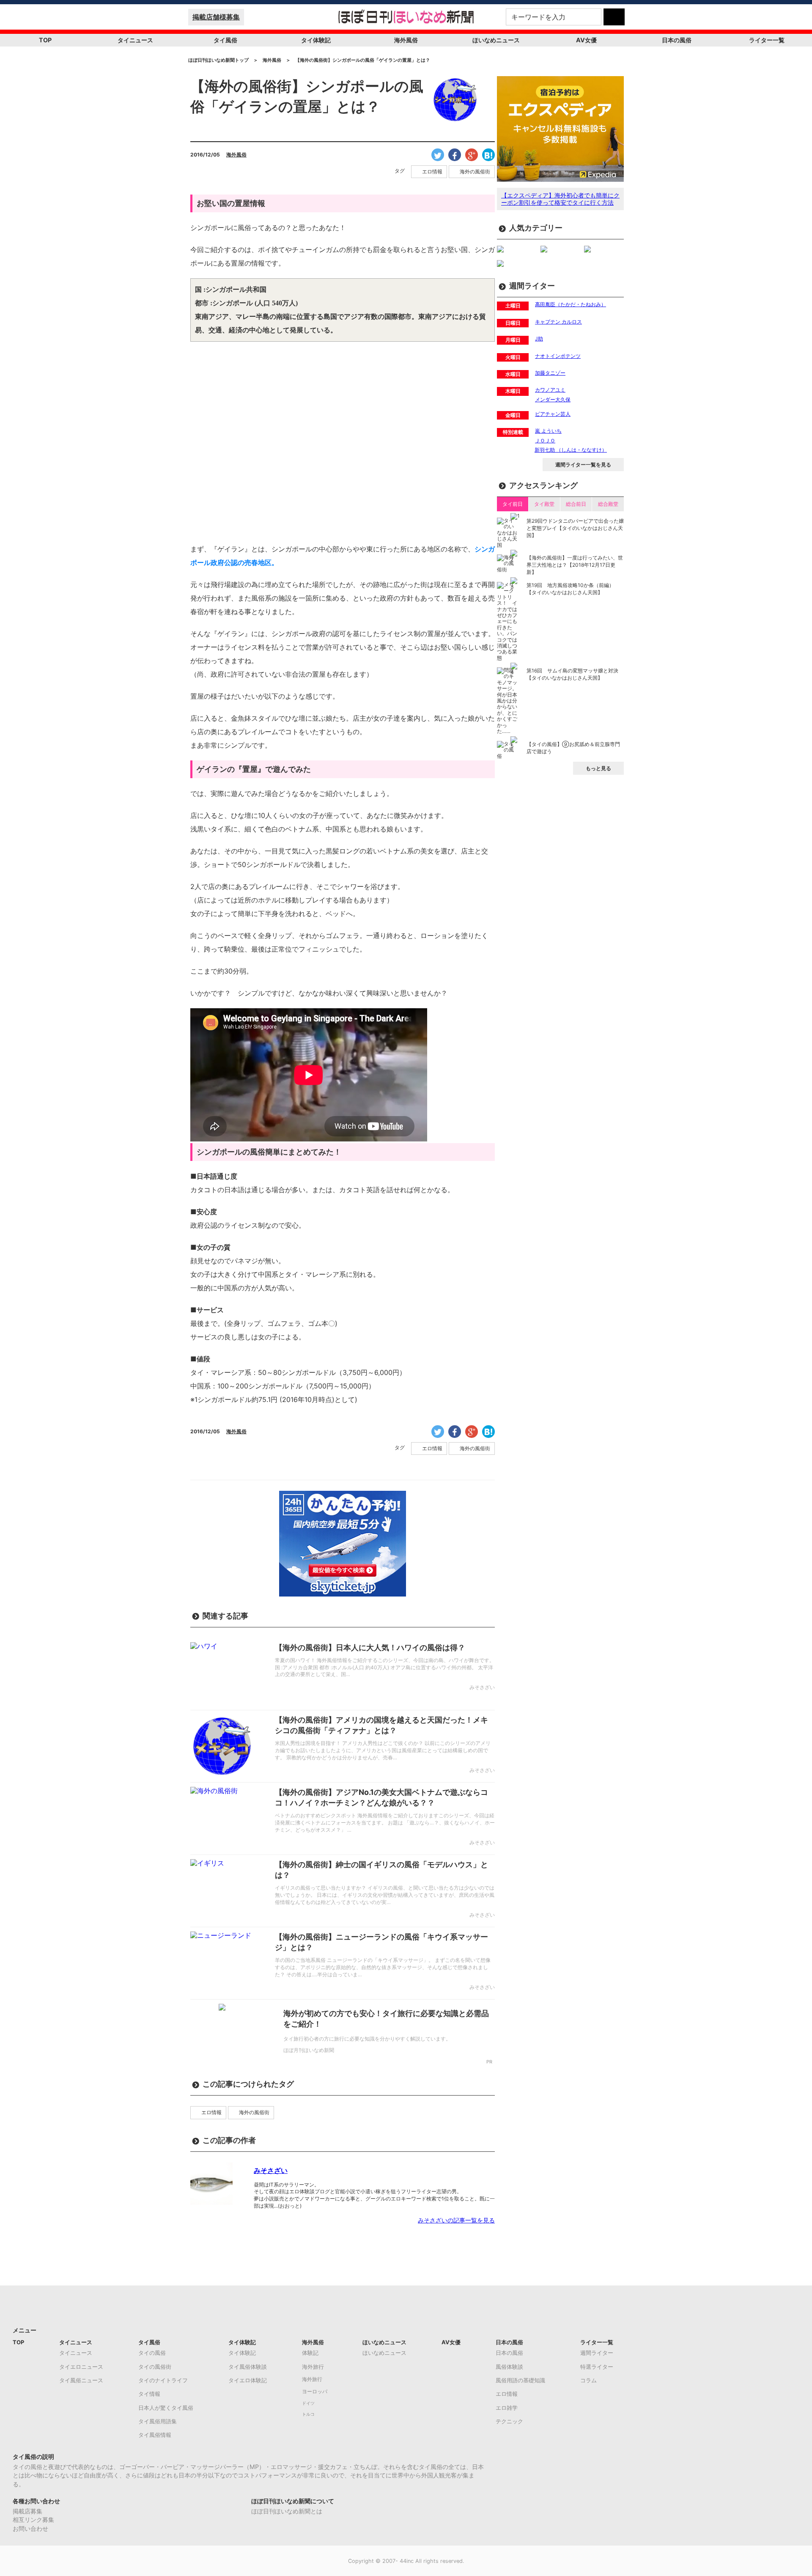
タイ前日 (513, 504)
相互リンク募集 (33, 2520)
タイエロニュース (81, 2367)
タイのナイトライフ (163, 2380)
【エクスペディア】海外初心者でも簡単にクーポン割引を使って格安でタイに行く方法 (560, 199)
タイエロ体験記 (248, 2380)
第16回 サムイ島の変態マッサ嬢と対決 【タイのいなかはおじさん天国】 (572, 674)
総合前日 (576, 504)
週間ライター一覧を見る (583, 465)
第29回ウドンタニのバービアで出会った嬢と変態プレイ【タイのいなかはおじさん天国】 (575, 528)
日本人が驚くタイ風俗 (166, 2408)
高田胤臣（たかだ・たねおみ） (571, 304)
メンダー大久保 (553, 399)
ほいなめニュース (496, 40)
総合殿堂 (608, 504)
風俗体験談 (509, 2367)
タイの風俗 (152, 2353)
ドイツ (308, 2403)
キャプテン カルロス (558, 322)
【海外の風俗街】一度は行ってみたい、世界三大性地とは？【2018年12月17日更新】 (575, 565)
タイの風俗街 (155, 2367)
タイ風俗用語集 (158, 2421)
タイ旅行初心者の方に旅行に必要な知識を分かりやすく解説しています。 (367, 2039)
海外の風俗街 (475, 172)
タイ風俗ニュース (81, 2380)
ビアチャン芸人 (553, 414)
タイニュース (135, 40)
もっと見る (598, 768)
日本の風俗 (677, 40)
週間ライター (597, 2353)
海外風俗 (406, 40)
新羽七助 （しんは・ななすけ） (571, 450)
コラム (588, 2380)
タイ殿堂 (544, 504)
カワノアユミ (550, 390)
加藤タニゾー (550, 373)
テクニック (509, 2421)
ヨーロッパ (315, 2392)
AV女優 (586, 40)
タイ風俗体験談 (248, 2367)
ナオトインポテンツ (558, 356)
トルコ (308, 2414)
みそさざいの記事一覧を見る (456, 2220)
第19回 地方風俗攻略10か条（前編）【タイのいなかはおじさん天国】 (570, 589)
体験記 (310, 2353)
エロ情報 (432, 172)
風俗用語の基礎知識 (520, 2380)
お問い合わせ (30, 2528)
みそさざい (271, 2170)
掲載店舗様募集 (216, 17)
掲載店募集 (27, 2511)
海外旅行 (313, 2367)
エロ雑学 (507, 2408)
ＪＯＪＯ (545, 440)
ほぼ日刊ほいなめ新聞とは (287, 2511)
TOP (45, 40)
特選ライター (597, 2367)
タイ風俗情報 (155, 2435)
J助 (539, 339)
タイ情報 (149, 2394)
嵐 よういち (548, 431)
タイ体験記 (316, 40)
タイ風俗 (225, 40)
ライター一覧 (767, 40)
